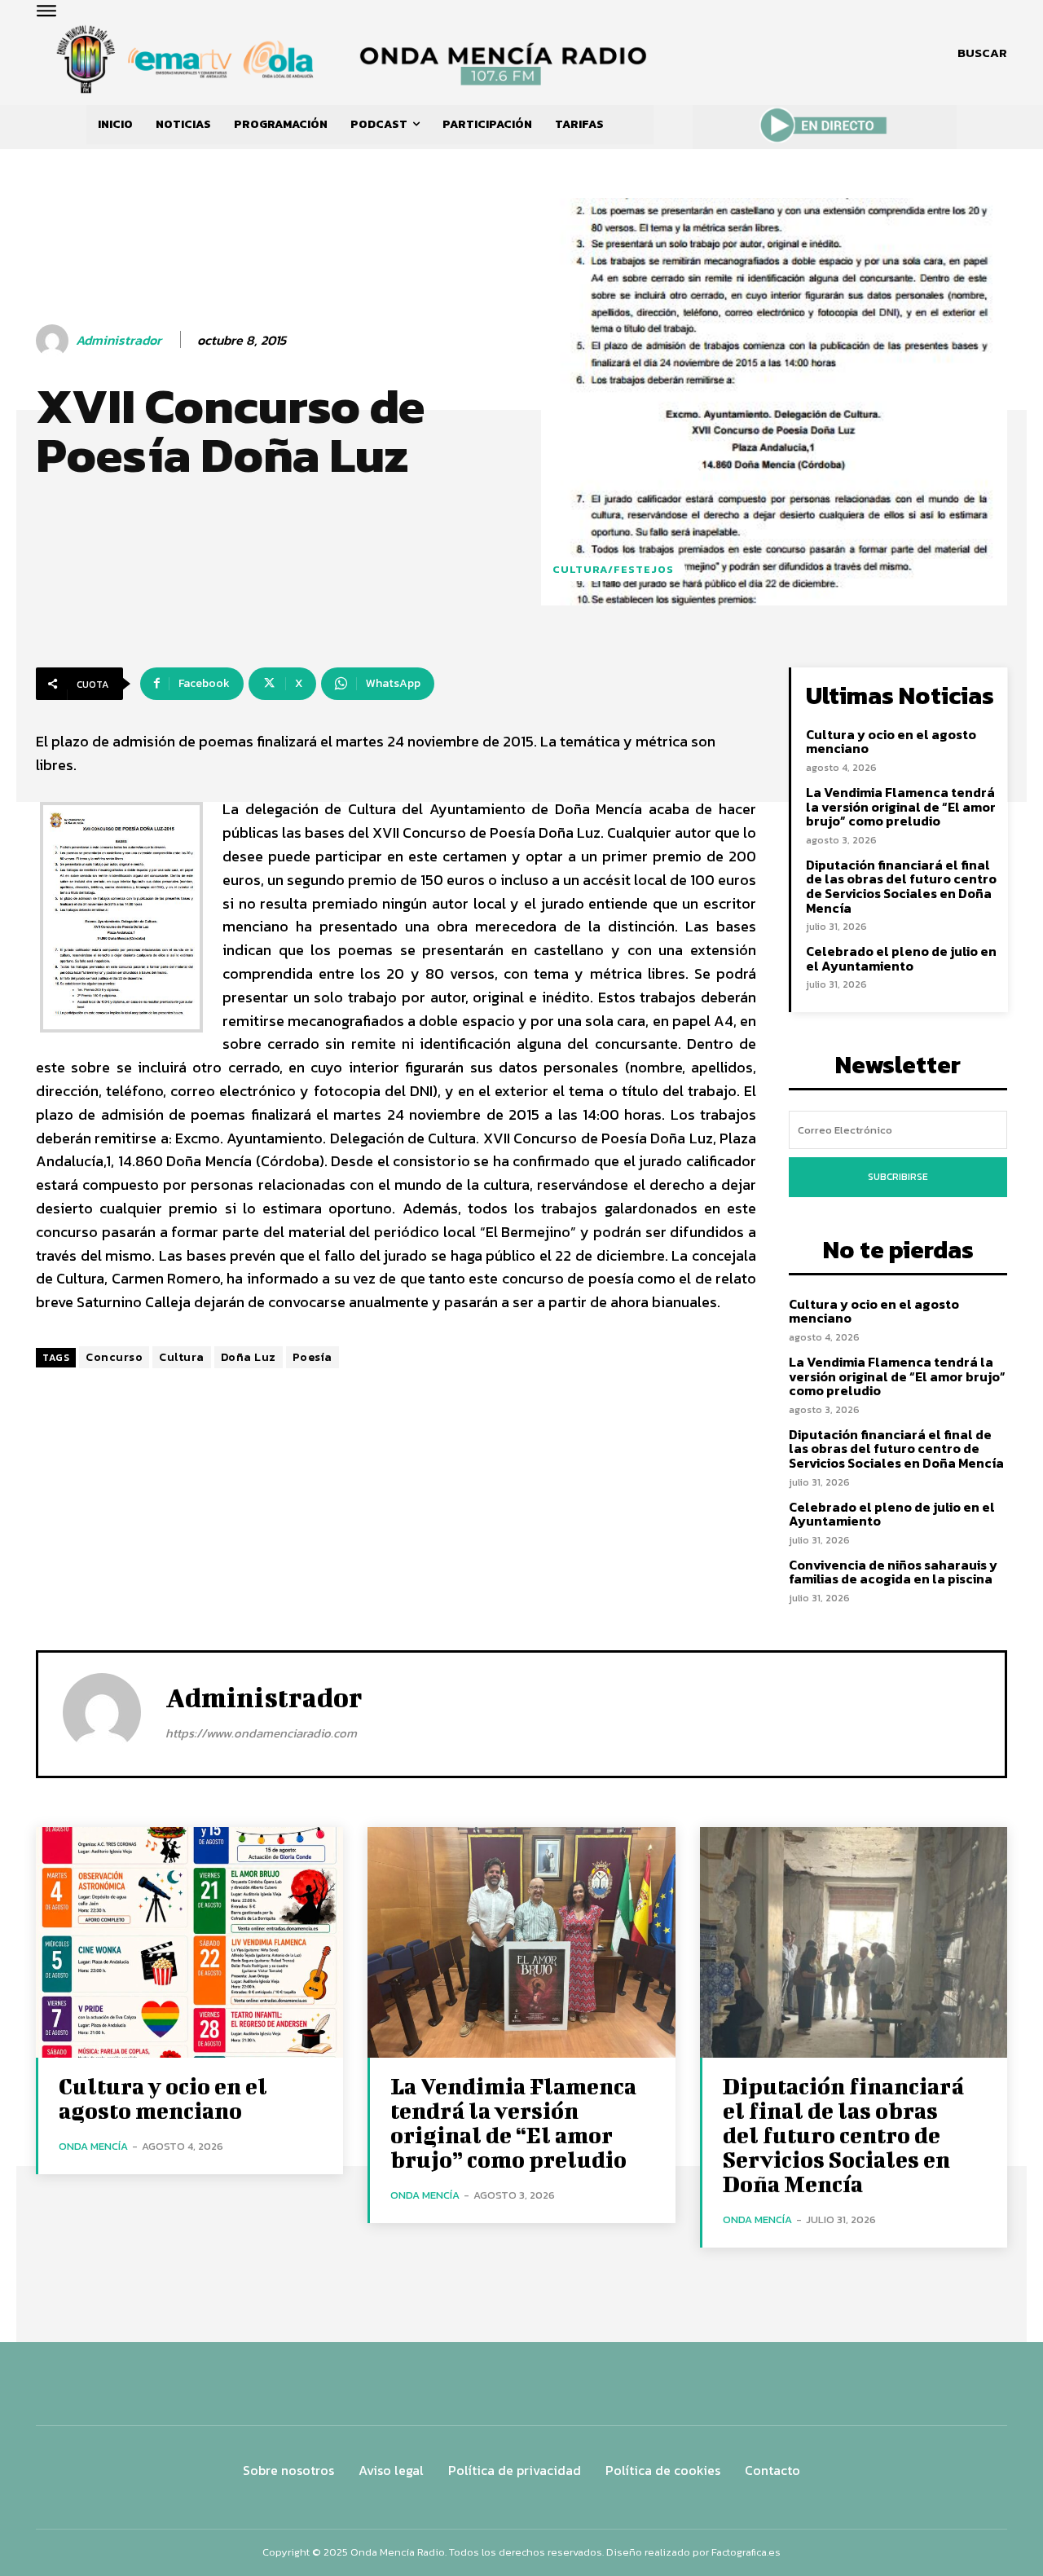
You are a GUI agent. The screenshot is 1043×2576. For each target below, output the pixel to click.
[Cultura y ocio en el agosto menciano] (189, 1942)
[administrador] (55, 341)
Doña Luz (249, 1357)
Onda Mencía (93, 2146)
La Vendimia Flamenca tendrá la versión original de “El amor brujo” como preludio (901, 806)
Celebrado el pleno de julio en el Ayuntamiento (901, 958)
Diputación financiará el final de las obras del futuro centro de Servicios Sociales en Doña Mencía (901, 886)
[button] (982, 53)
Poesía (312, 1357)
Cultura (182, 1357)
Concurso (114, 1357)
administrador (119, 340)
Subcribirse (898, 1177)
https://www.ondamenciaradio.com (261, 1733)
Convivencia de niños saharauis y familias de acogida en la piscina (893, 1572)
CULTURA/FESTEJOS (613, 569)
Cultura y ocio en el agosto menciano (891, 742)
